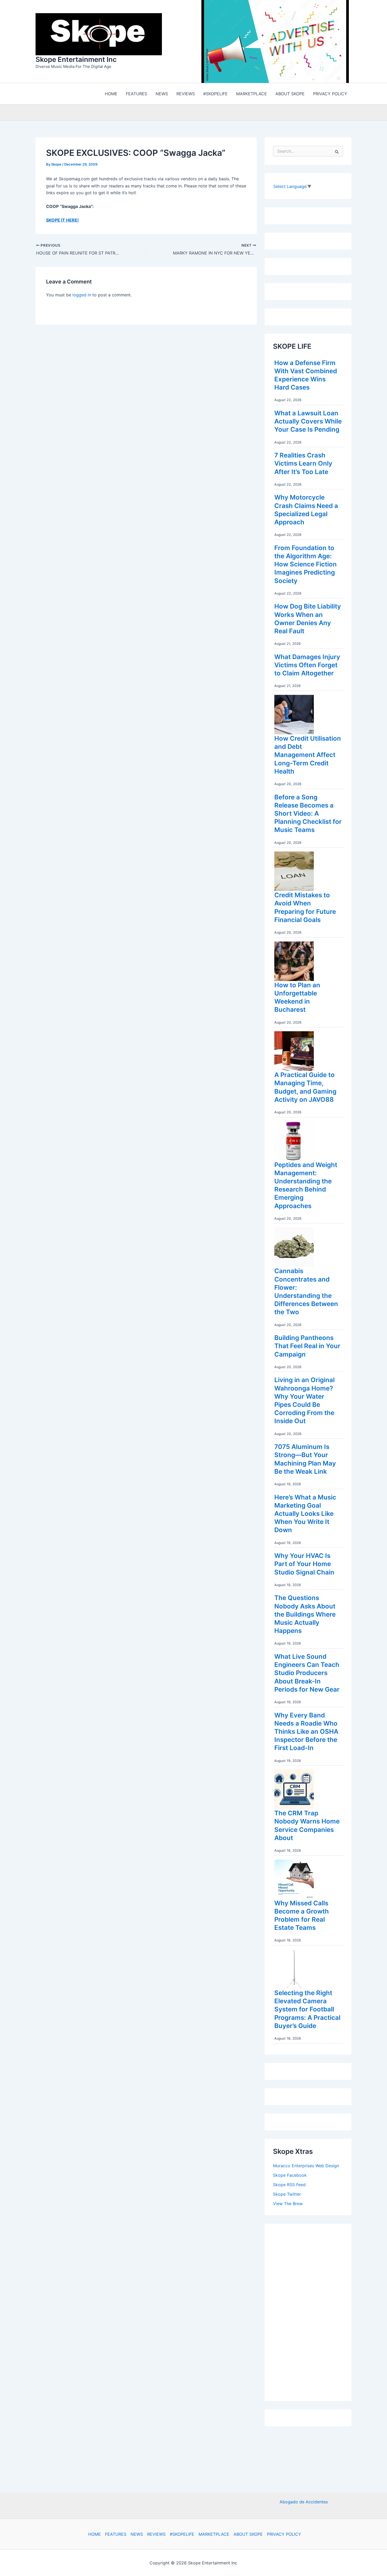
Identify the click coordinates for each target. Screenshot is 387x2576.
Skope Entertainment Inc (76, 59)
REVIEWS (156, 2534)
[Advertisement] (312, 2311)
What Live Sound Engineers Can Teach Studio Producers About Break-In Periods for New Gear (307, 1673)
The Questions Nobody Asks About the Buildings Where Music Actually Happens (305, 1614)
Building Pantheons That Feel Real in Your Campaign (307, 1346)
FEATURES (116, 2534)
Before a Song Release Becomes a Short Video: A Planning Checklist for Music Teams (308, 814)
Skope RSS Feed (289, 2185)
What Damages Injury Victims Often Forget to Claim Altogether (307, 665)
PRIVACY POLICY (284, 2534)
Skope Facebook (290, 2175)
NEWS (137, 2534)
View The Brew (288, 2204)
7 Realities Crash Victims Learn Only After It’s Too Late (303, 463)
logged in (82, 295)
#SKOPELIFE (182, 2534)
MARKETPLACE (214, 2534)
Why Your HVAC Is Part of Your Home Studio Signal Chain (304, 1564)
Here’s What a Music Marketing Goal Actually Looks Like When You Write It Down (305, 1514)
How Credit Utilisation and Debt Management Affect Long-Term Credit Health (308, 755)
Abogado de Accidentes (304, 2502)
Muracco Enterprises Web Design (306, 2166)
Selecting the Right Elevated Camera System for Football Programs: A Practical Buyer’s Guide (307, 2009)
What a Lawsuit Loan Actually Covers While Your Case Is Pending (308, 421)
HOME (95, 2534)
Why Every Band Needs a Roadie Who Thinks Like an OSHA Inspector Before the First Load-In (306, 1732)
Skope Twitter (287, 2194)
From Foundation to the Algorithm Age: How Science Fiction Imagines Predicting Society (306, 564)
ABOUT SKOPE (248, 2534)
